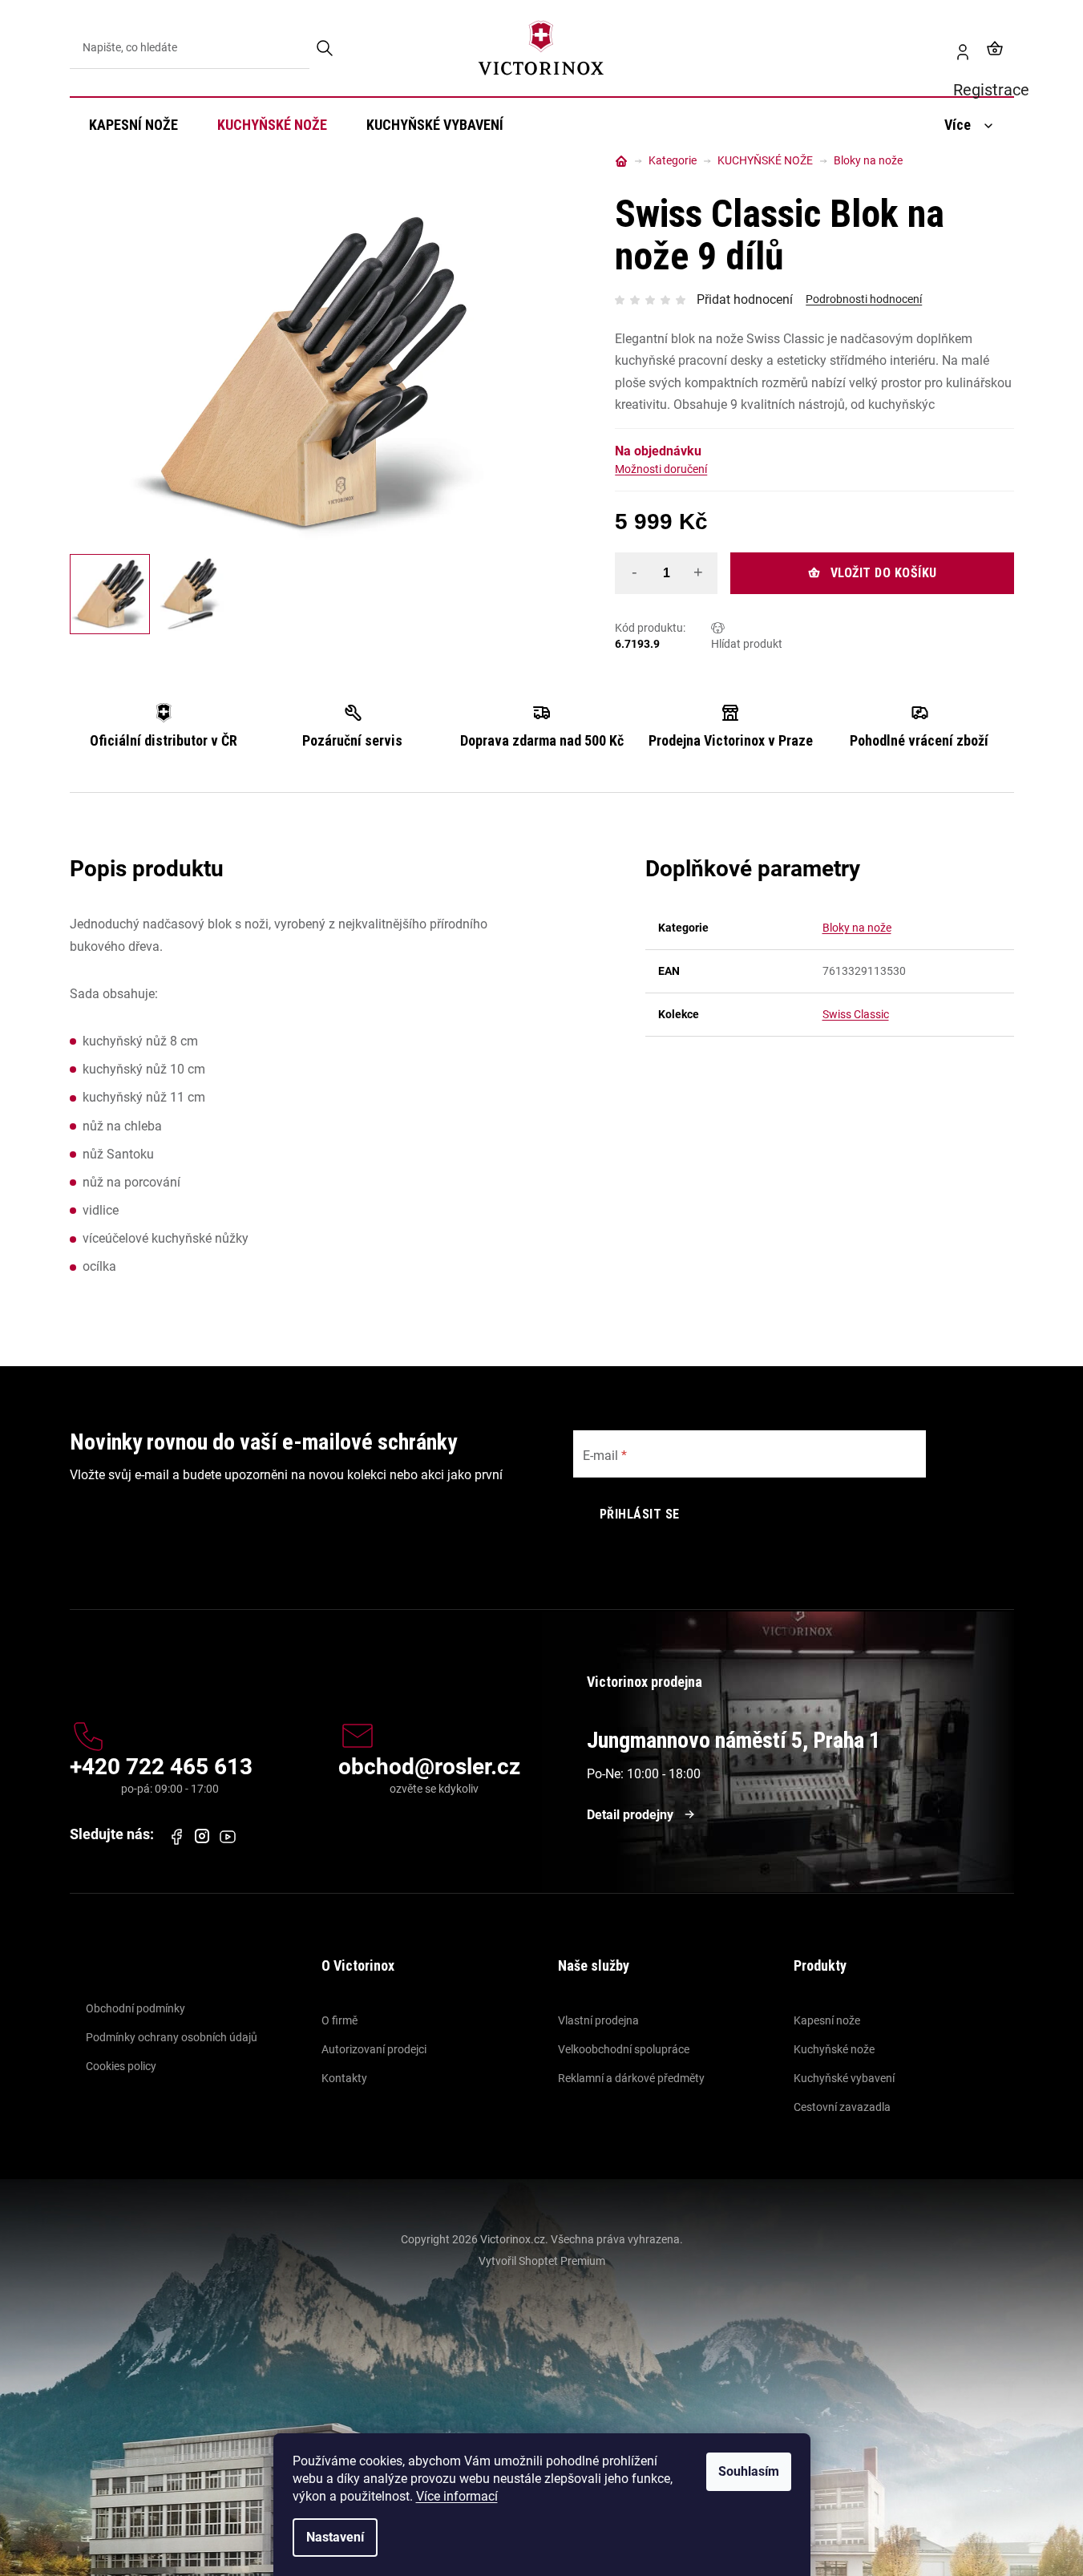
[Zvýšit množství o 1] (698, 572)
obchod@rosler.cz (429, 1767)
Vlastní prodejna (598, 2020)
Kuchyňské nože (834, 2049)
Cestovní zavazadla (842, 2107)
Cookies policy (121, 2066)
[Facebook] (176, 1837)
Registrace (956, 48)
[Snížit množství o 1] (634, 572)
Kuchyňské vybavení (844, 2078)
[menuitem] (133, 125)
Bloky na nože (857, 928)
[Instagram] (202, 1836)
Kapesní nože (827, 2020)
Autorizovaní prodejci (374, 2049)
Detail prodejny (630, 1815)
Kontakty (344, 2078)
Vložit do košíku (884, 573)
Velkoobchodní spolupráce (624, 2049)
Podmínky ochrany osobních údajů (172, 2037)
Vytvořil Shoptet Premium (542, 2261)
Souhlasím (749, 2471)
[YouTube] (228, 1837)
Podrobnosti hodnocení (864, 299)
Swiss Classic (856, 1014)
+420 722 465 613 (161, 1767)
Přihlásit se (640, 1514)
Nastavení (335, 2537)
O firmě (339, 2020)
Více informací (457, 2496)
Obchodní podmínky (135, 2008)
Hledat (326, 48)
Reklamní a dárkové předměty (631, 2078)
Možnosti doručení (661, 469)
